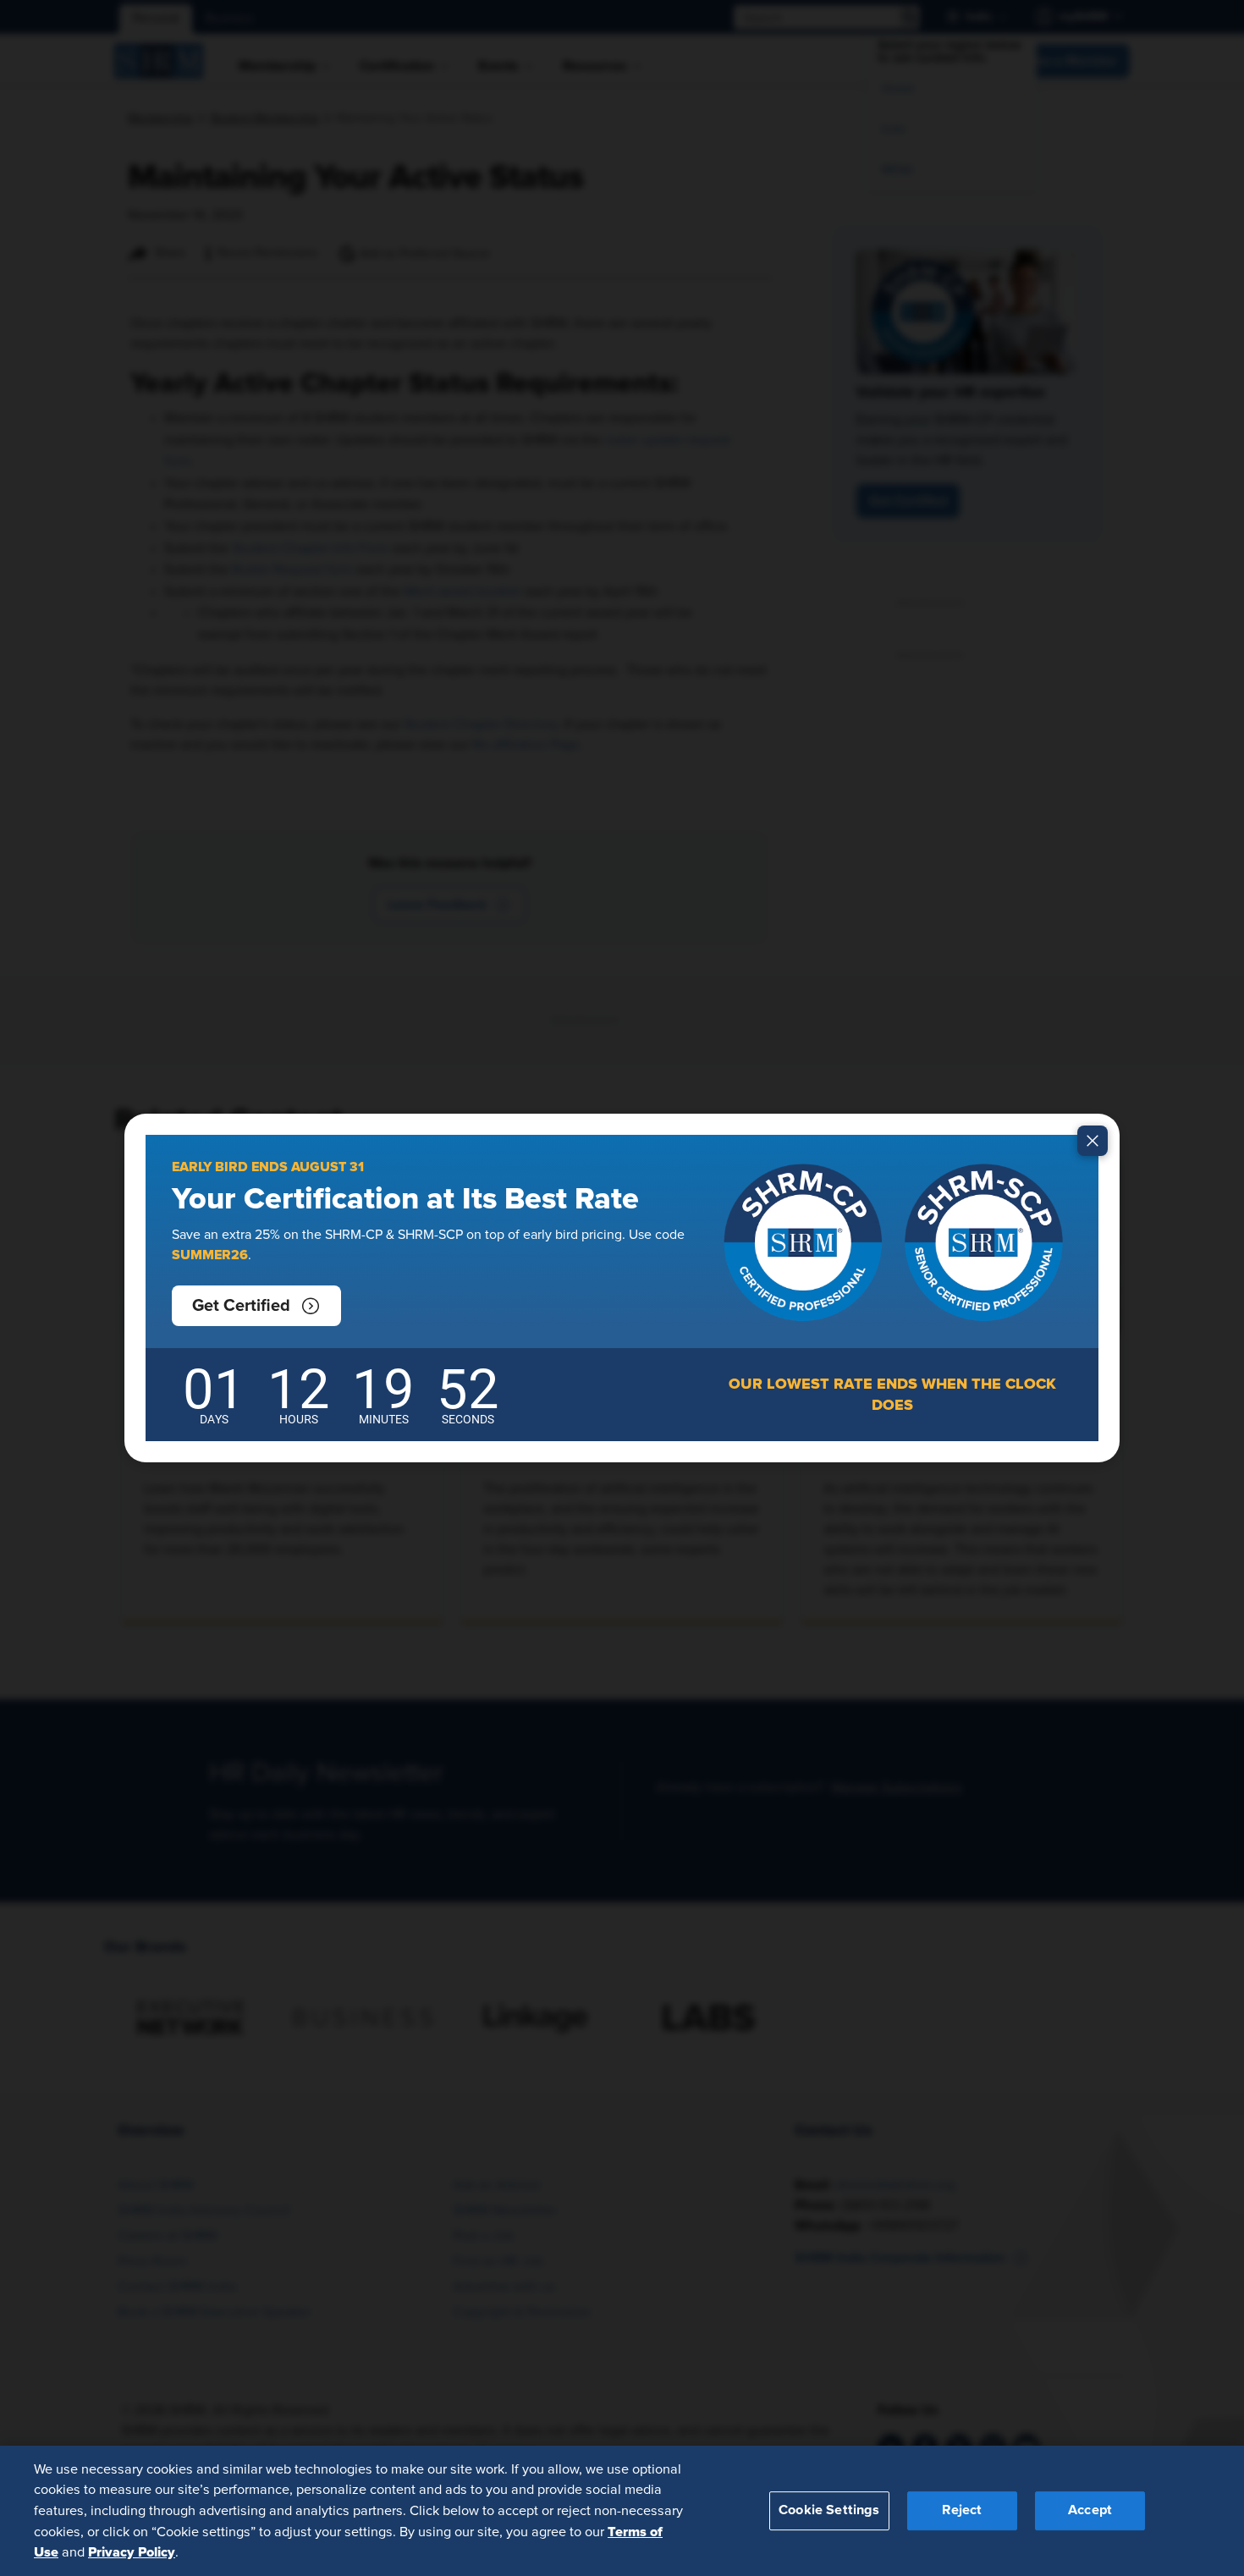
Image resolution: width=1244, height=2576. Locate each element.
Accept (1090, 2510)
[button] (256, 1306)
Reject (962, 2510)
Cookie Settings (829, 2510)
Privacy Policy (132, 2551)
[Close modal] (1093, 1141)
